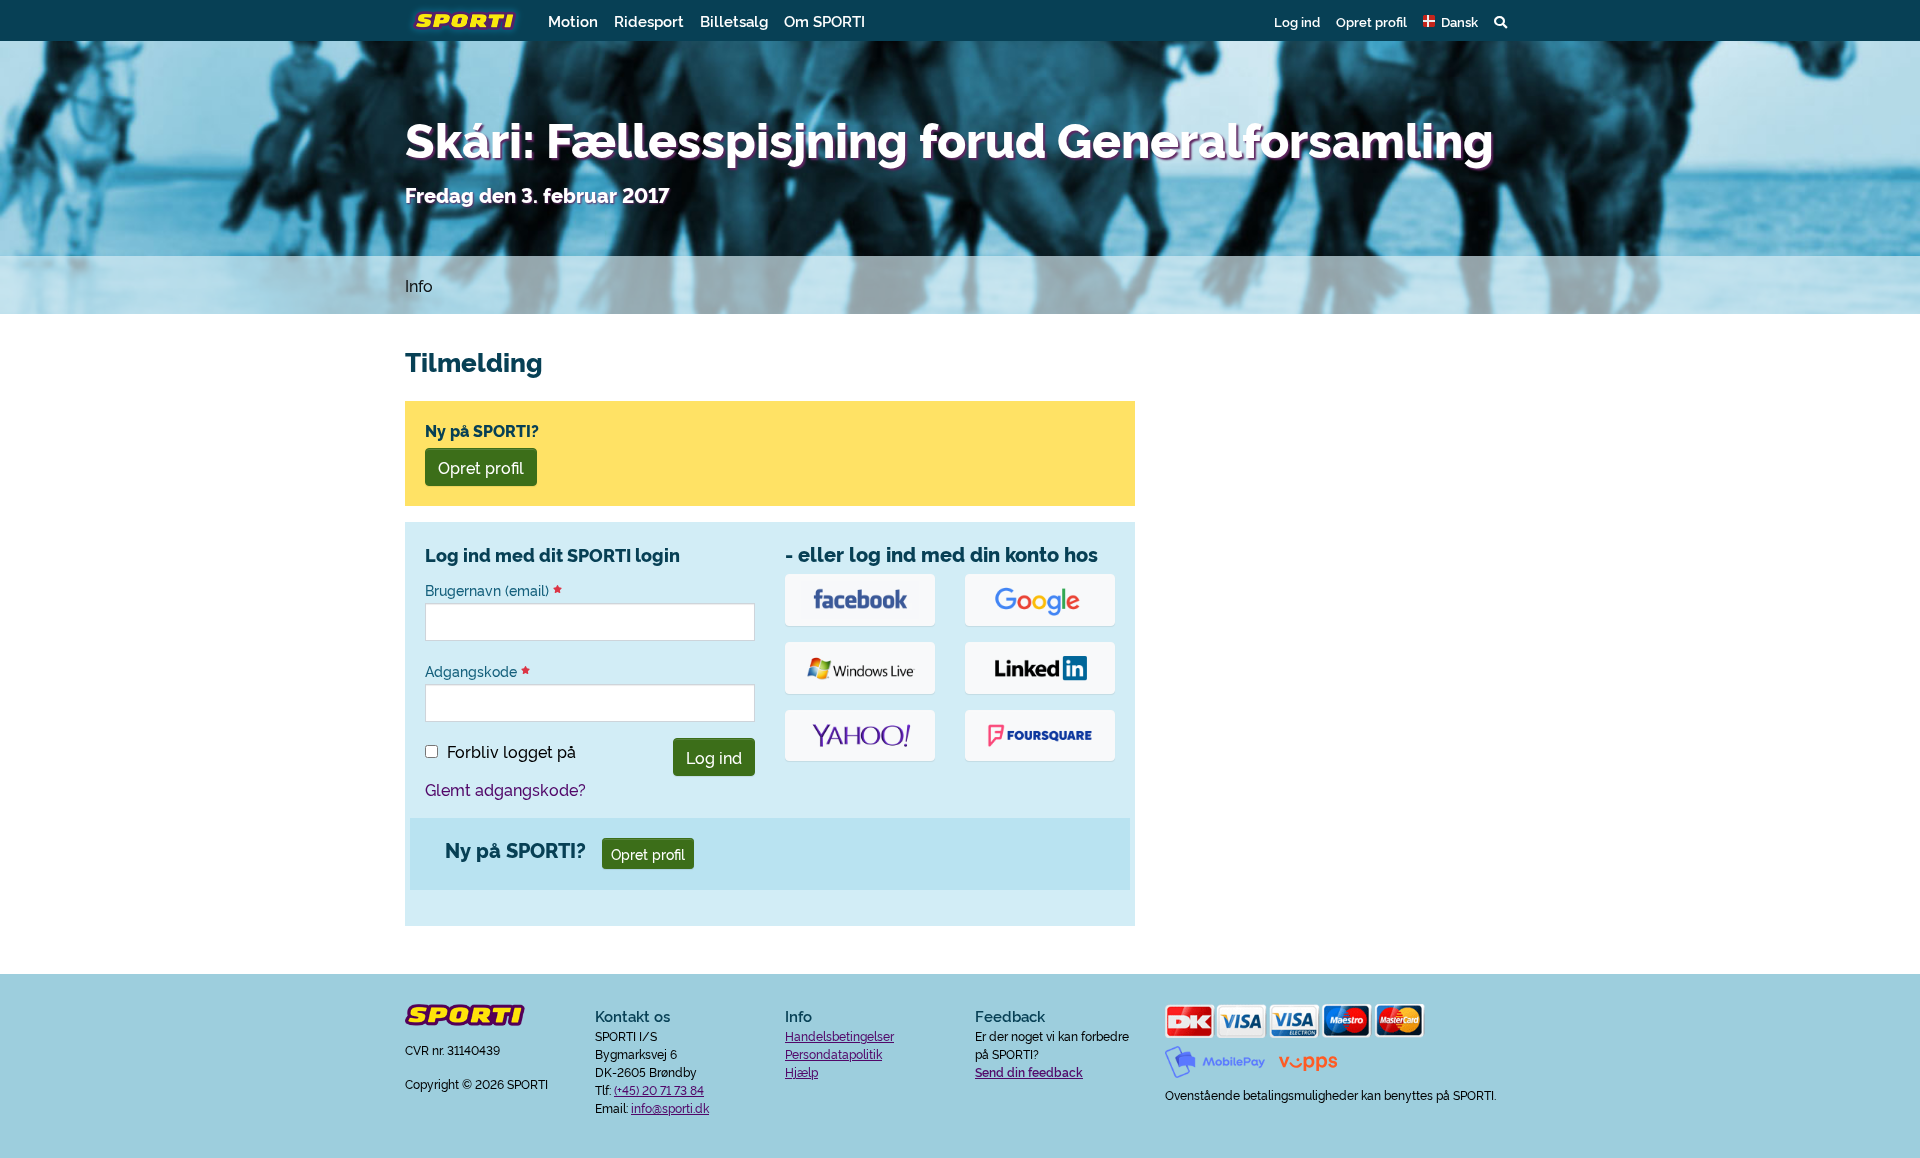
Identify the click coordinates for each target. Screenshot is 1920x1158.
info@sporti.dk (670, 1107)
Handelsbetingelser (839, 1035)
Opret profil (1371, 21)
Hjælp (801, 1071)
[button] (1450, 21)
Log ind (1297, 21)
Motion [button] (573, 20)
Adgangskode (473, 671)
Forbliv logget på (511, 751)
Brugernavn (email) (489, 590)
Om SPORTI (824, 20)
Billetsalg (734, 20)
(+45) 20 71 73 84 (659, 1089)
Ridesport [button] (649, 20)
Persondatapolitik (833, 1053)
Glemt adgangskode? (505, 789)
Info (419, 285)
